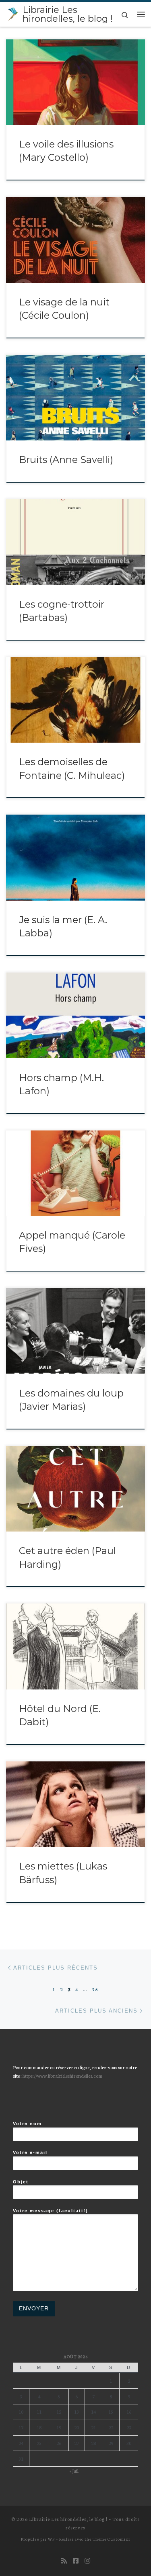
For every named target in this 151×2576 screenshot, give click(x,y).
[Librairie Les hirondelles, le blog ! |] (13, 13)
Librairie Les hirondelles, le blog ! (68, 2519)
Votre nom (27, 2123)
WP (51, 2539)
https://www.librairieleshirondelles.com (62, 2075)
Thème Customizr (112, 2539)
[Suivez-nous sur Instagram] (87, 2561)
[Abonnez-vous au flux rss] (64, 2561)
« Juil (74, 2471)
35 (95, 1989)
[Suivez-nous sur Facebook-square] (76, 2561)
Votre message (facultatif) (51, 2211)
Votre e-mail (30, 2152)
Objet (21, 2182)
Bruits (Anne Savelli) (66, 460)
